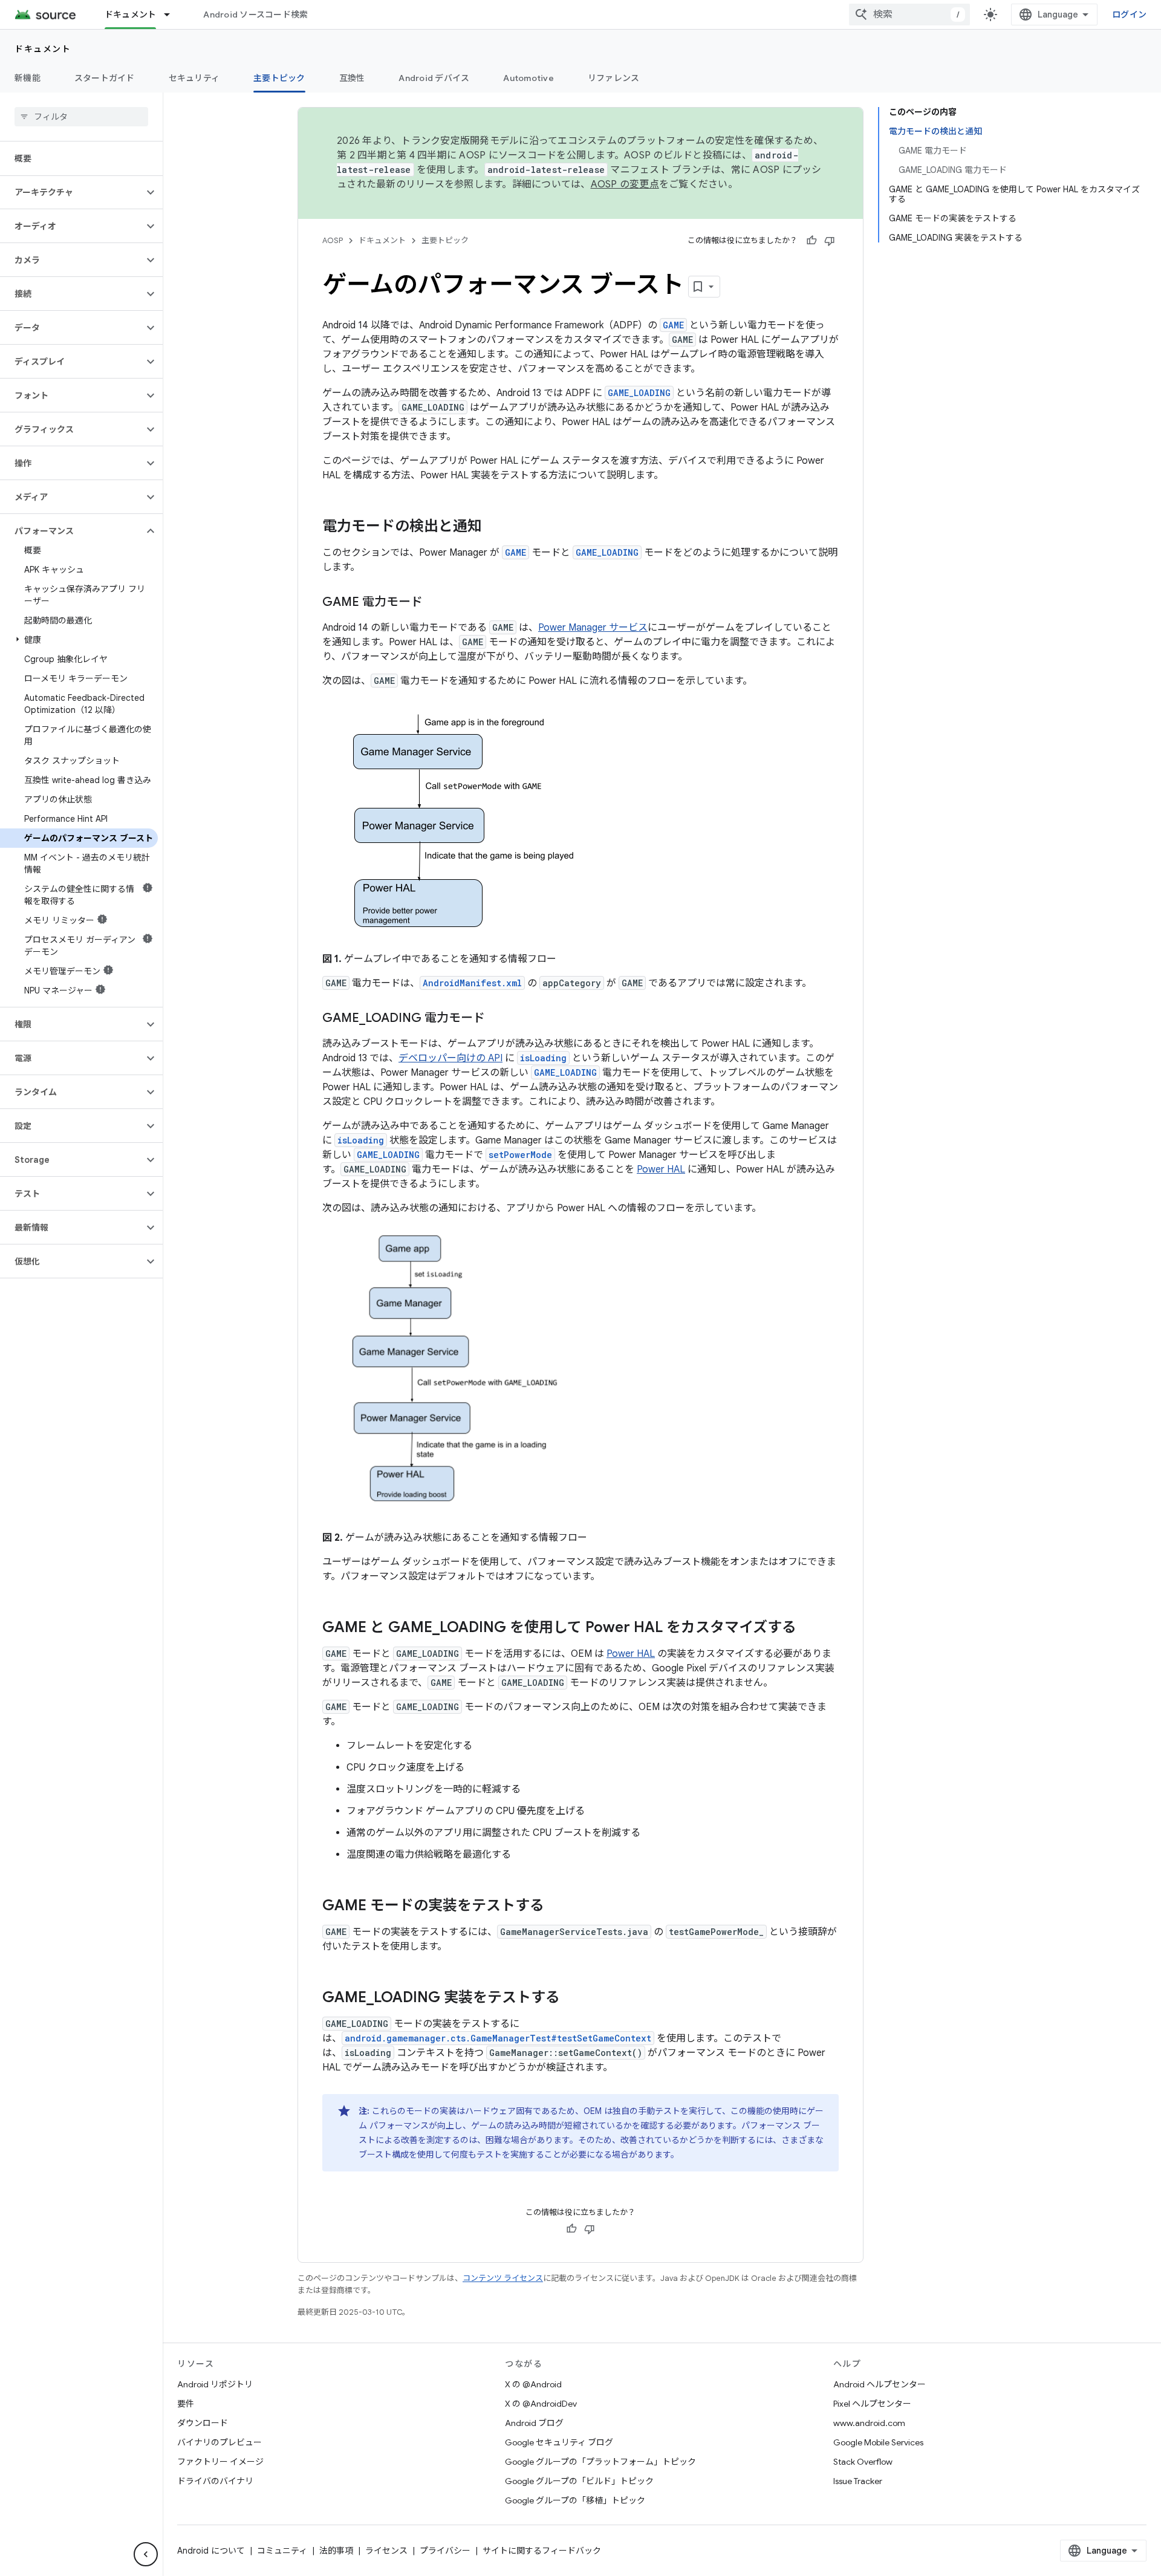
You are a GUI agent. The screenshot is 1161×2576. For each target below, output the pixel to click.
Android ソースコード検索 (255, 15)
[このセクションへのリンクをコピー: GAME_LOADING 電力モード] (497, 1019)
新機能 (28, 78)
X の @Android (533, 2384)
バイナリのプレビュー (220, 2442)
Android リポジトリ (215, 2384)
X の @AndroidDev (541, 2404)
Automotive (528, 78)
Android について (211, 2551)
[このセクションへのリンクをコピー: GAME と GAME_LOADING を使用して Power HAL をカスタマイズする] (808, 1628)
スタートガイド (105, 78)
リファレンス (614, 78)
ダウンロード (203, 2423)
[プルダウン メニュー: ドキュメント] (172, 15)
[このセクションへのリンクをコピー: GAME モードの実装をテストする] (556, 1907)
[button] (72, 192)
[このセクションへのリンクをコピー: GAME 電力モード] (435, 603)
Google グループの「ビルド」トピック (579, 2481)
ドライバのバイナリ (215, 2481)
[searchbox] (81, 117)
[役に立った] (811, 241)
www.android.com (869, 2423)
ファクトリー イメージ (220, 2462)
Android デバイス (434, 78)
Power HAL (661, 1169)
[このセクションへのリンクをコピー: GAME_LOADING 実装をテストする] (572, 1999)
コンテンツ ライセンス (503, 2278)
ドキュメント (131, 15)
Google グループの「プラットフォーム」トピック (600, 2462)
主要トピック (279, 78)
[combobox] (909, 15)
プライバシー (445, 2551)
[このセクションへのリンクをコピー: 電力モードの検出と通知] (494, 527)
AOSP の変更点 (625, 184)
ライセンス (386, 2551)
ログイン (1129, 15)
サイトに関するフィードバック (542, 2551)
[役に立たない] (830, 241)
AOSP (333, 240)
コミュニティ (282, 2551)
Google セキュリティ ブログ (559, 2442)
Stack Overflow (863, 2462)
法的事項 (336, 2551)
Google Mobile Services (878, 2442)
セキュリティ (194, 78)
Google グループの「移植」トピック (575, 2500)
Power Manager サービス (593, 628)
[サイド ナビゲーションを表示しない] (146, 2554)
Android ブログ (534, 2423)
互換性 (352, 78)
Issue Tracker (858, 2481)
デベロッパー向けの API (450, 1058)
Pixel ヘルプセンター (872, 2404)
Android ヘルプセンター (880, 2384)
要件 (186, 2404)
